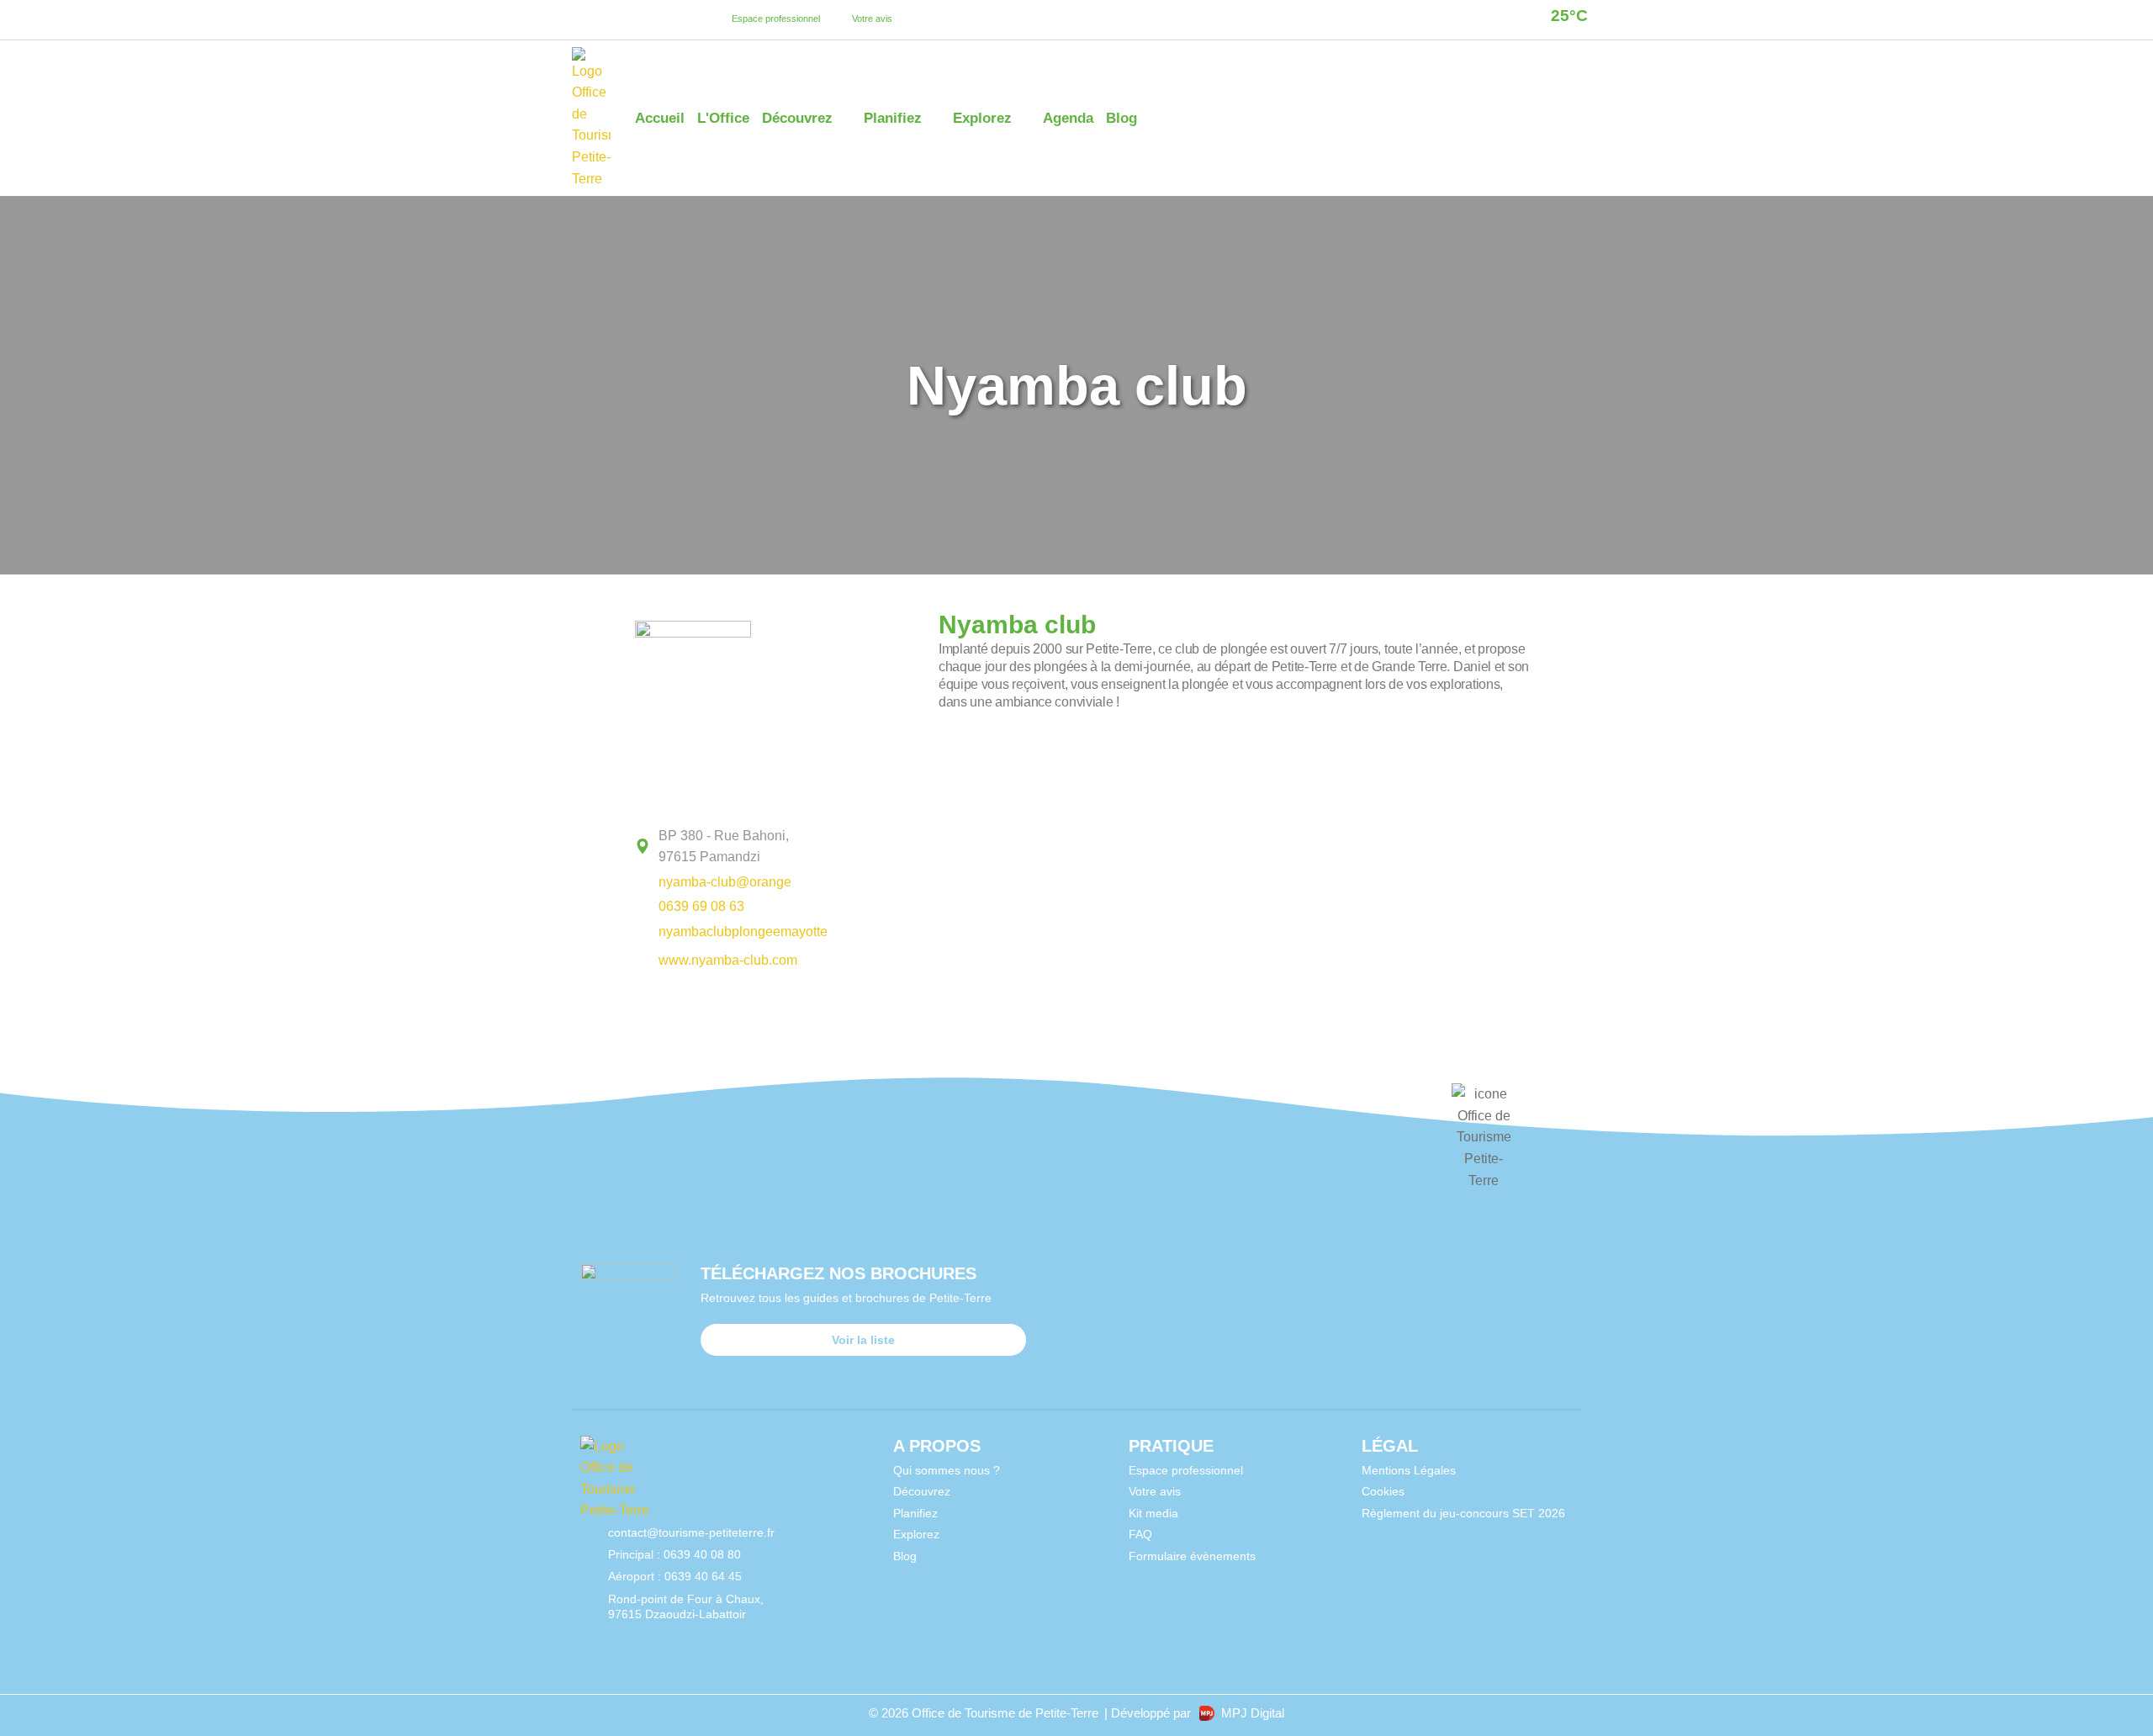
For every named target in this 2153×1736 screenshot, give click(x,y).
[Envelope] (714, 1635)
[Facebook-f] (588, 19)
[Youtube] (651, 19)
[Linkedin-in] (630, 19)
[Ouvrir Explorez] (1023, 119)
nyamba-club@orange (725, 882)
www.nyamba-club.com (728, 960)
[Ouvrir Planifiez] (933, 119)
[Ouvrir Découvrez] (844, 119)
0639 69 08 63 (701, 906)
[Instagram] (609, 19)
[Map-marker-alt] (693, 19)
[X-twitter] (672, 19)
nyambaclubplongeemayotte (743, 932)
